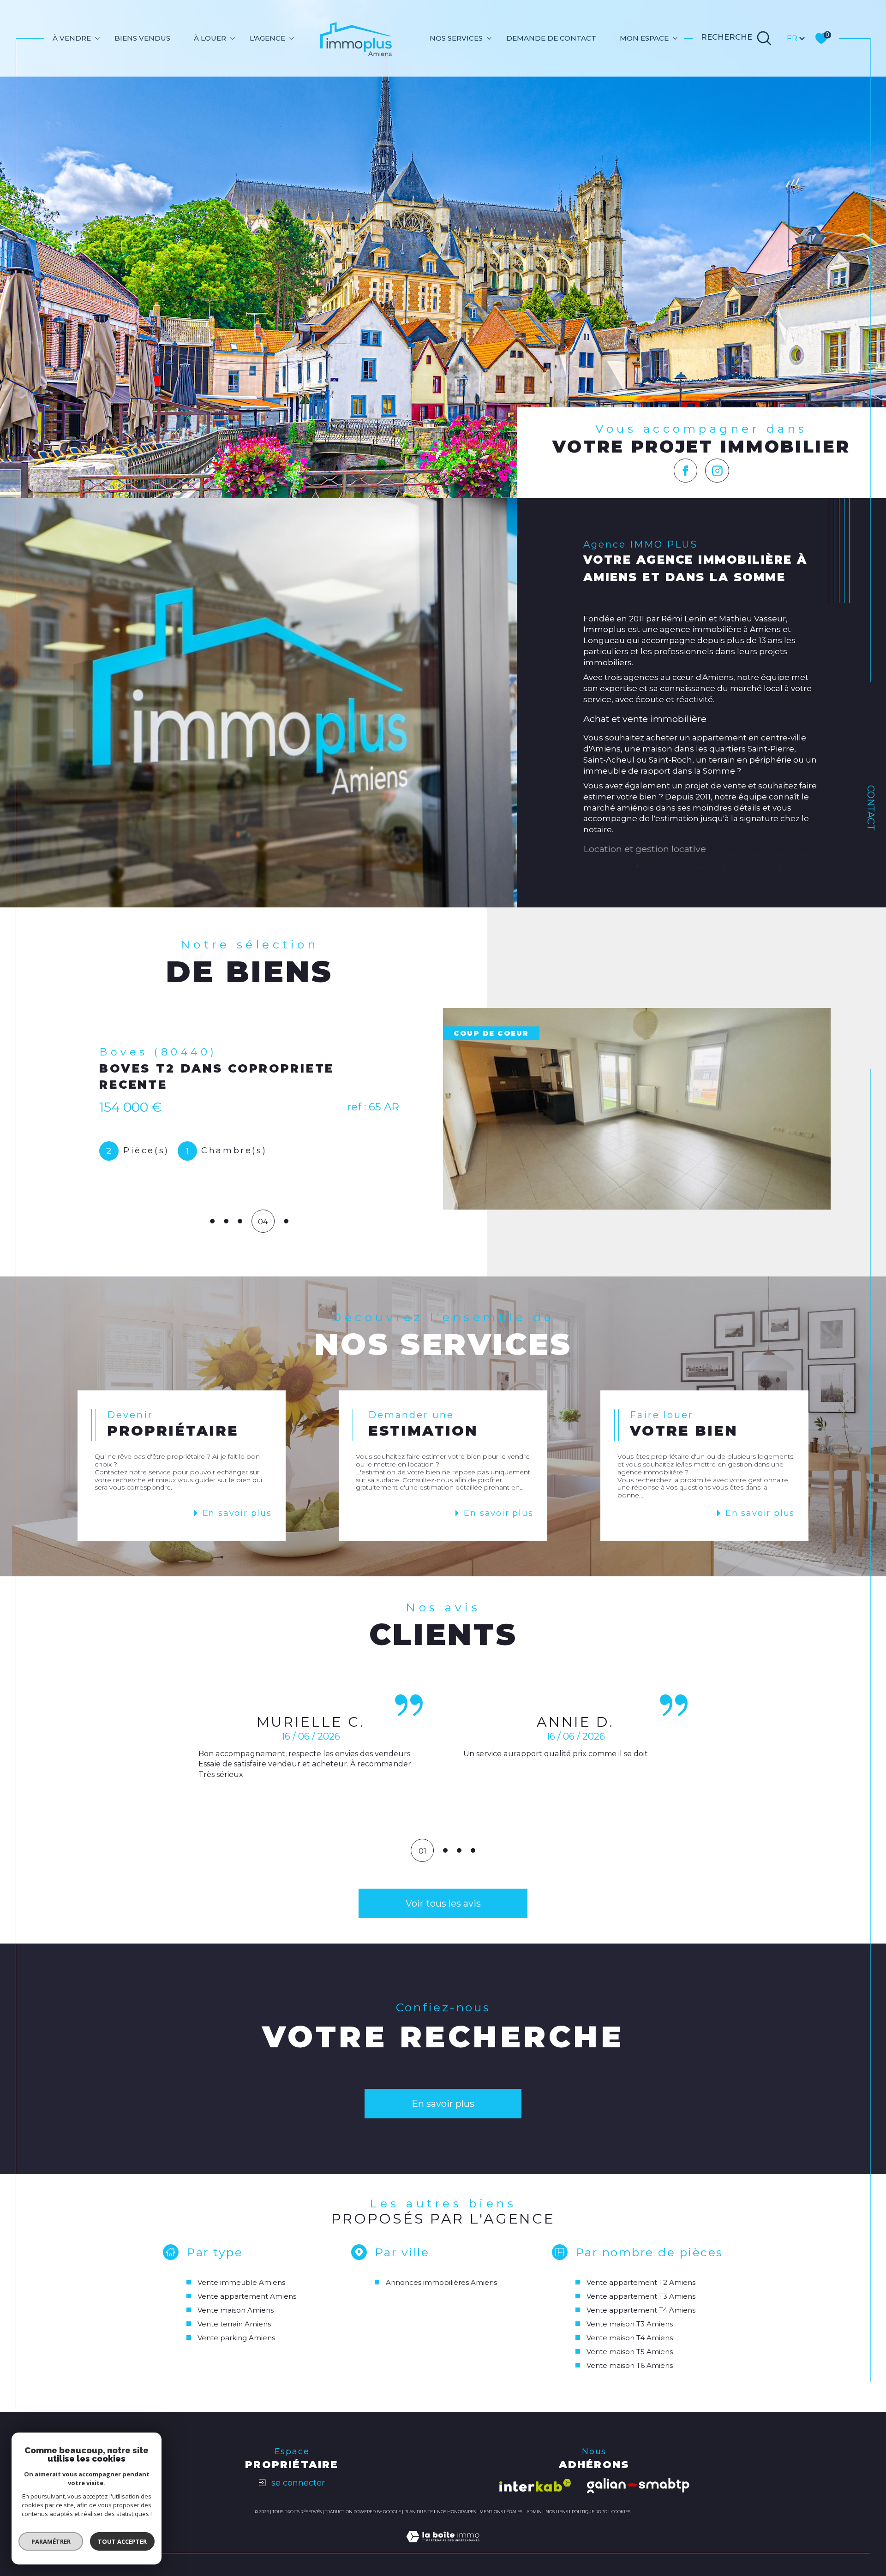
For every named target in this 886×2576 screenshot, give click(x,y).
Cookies (621, 2512)
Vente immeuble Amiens (241, 2282)
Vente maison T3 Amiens (630, 2324)
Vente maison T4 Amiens (630, 2338)
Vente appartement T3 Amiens (641, 2296)
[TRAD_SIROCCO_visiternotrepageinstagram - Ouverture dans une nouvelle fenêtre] (717, 471)
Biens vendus (142, 38)
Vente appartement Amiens (247, 2296)
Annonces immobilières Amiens (441, 2282)
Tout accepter (122, 2541)
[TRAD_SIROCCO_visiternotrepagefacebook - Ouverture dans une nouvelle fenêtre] (686, 471)
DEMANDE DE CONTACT (551, 38)
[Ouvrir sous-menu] (97, 38)
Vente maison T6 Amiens (630, 2365)
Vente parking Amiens (236, 2338)
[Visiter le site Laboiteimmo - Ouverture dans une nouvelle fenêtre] (443, 2547)
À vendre (72, 38)
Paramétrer (51, 2541)
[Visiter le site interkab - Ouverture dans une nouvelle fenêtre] (535, 2485)
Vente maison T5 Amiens (630, 2352)
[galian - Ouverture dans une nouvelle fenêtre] (638, 2486)
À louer (210, 38)
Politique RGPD (590, 2512)
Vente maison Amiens (236, 2310)
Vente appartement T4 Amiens (641, 2310)
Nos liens (557, 2512)
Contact (871, 808)
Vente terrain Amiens (234, 2324)
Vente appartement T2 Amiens (641, 2282)
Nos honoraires (456, 2512)
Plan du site (419, 2512)
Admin (534, 2512)
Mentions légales (501, 2512)
